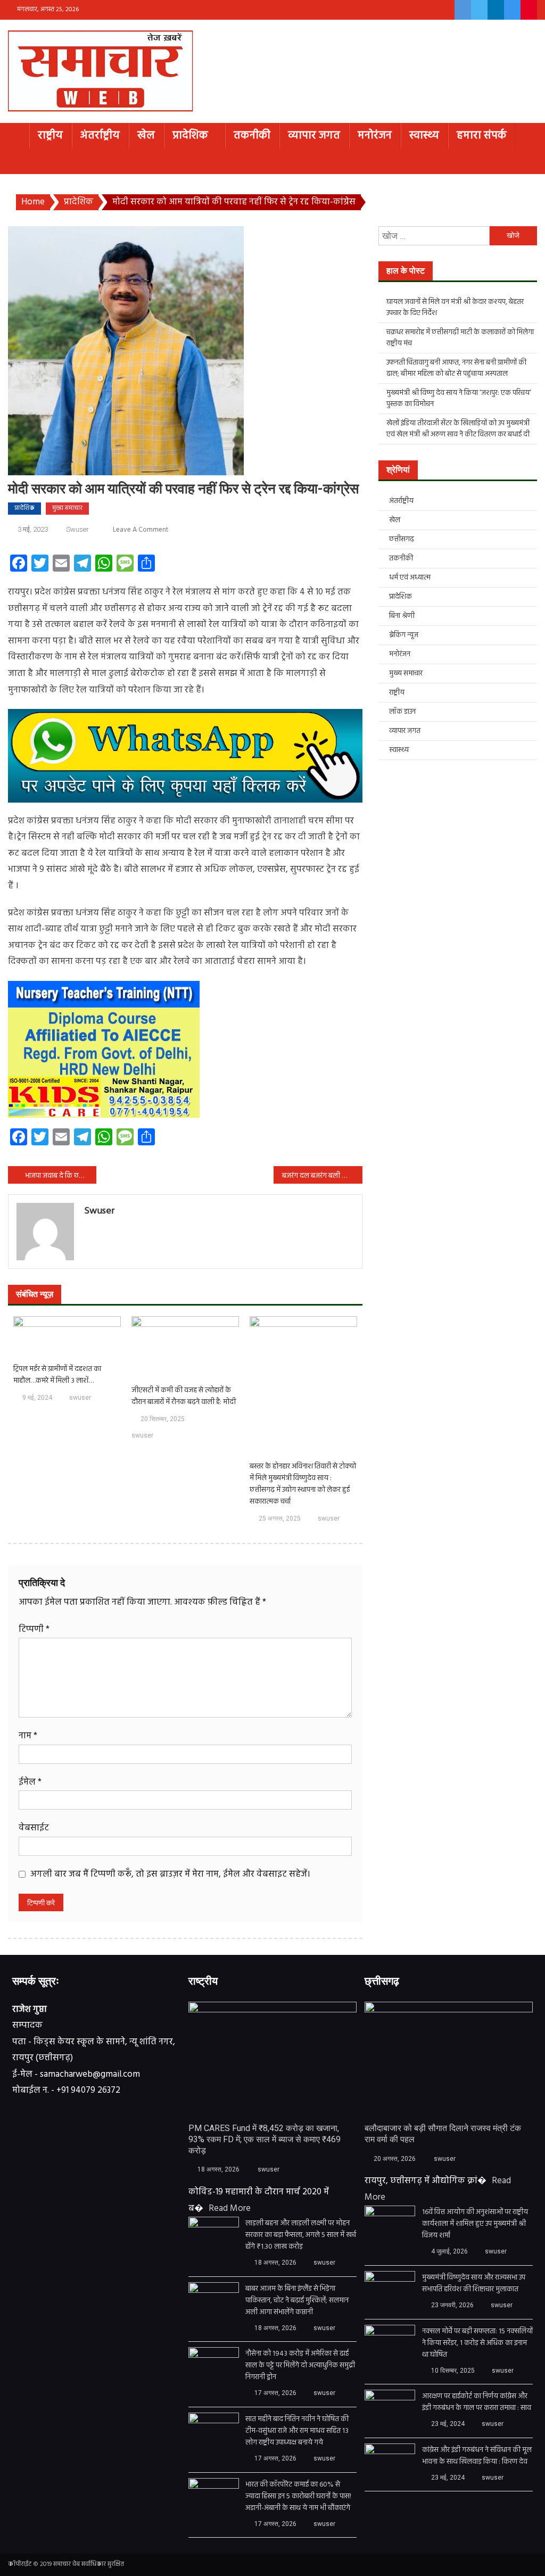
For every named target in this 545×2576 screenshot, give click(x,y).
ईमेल (30, 1782)
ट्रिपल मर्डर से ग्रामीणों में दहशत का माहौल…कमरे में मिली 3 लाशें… (57, 1375)
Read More (230, 2208)
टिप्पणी (34, 1629)
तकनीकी (252, 135)
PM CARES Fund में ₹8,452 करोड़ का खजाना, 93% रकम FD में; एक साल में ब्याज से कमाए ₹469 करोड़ (265, 2139)
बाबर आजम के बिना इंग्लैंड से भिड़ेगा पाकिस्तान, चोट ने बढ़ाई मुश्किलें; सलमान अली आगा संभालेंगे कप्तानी (297, 2301)
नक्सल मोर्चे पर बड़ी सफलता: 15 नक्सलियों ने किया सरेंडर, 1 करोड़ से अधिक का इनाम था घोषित (477, 2343)
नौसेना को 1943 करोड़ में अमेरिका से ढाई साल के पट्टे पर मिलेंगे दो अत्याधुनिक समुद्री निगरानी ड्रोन (300, 2366)
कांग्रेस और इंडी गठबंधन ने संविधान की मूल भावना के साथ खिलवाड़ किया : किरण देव (477, 2456)
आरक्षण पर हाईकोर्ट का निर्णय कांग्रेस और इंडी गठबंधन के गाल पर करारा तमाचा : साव (477, 2402)
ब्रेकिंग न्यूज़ (404, 635)
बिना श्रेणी (402, 616)
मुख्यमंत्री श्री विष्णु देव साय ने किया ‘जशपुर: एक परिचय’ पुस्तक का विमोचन (459, 399)
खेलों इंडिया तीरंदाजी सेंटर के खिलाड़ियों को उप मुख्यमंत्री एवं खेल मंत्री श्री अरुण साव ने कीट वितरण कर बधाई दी (458, 429)
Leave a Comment (141, 530)
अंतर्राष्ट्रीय (100, 135)
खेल (146, 135)
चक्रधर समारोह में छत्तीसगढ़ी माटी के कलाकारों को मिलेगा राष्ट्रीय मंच (460, 338)
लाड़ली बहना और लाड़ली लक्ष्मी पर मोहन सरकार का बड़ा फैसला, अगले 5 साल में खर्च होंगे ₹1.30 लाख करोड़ (301, 2235)
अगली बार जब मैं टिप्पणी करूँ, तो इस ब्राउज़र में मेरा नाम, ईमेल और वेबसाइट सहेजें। (170, 1874)
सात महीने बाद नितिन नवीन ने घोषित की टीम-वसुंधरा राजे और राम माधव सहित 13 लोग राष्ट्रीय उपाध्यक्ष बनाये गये (297, 2431)
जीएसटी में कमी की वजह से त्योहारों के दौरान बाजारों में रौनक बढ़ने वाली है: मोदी (184, 1397)
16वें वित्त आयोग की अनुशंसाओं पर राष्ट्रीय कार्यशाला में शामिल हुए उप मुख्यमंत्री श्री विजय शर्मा (475, 2224)
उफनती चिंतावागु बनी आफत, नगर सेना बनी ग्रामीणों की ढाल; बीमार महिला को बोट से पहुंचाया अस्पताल (456, 368)
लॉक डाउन (402, 712)
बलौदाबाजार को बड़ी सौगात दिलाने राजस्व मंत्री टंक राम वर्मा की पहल (443, 2134)
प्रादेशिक (190, 135)
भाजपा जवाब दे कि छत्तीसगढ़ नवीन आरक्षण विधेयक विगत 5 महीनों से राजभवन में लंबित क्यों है (61, 1176)
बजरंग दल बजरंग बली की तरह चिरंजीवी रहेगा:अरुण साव (322, 1176)
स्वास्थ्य (424, 135)
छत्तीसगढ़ (402, 539)
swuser (77, 529)
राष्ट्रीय (50, 135)
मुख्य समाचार (67, 508)
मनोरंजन (375, 135)
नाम (28, 1736)
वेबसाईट (34, 1828)
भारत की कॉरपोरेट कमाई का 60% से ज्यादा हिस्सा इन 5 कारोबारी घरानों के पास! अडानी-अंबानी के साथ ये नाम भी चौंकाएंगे (298, 2497)
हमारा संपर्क (482, 135)
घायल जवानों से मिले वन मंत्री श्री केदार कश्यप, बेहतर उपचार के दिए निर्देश (455, 308)
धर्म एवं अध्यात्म (410, 578)
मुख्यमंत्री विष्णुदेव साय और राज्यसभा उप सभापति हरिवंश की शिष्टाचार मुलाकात (474, 2284)
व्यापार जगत (314, 135)
